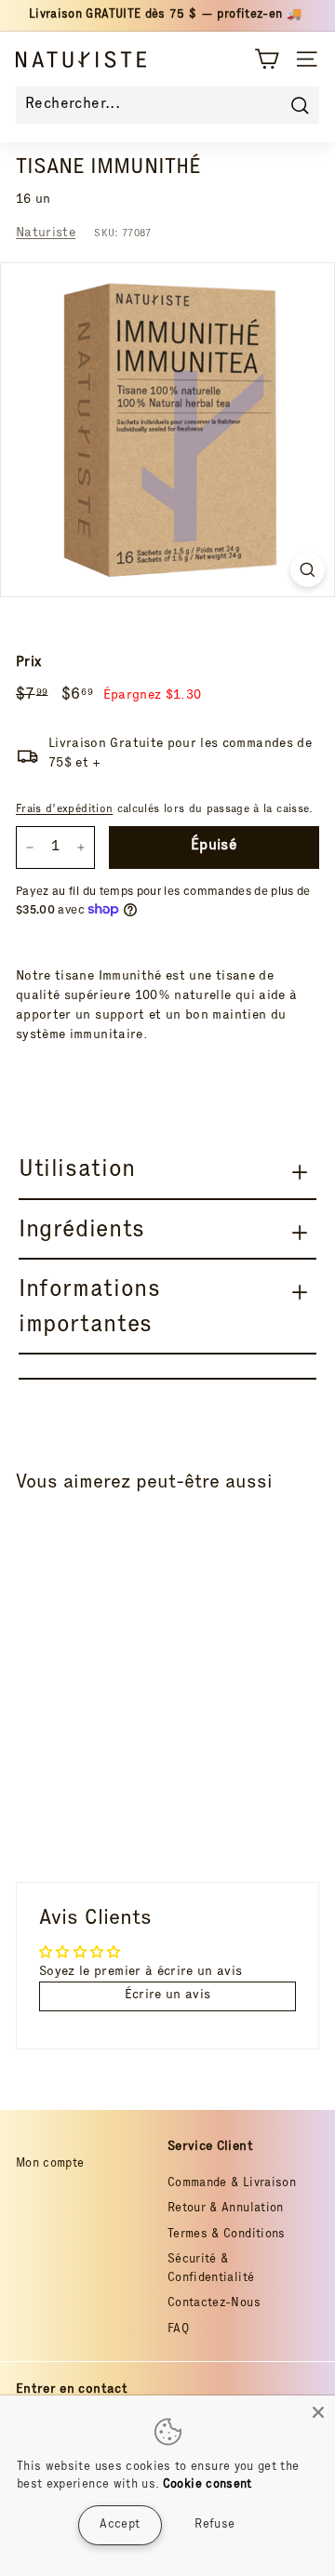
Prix (28, 663)
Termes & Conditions (227, 2235)
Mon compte (50, 2164)
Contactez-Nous (214, 2304)
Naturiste (46, 234)
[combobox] (167, 105)
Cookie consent (208, 2485)
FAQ (178, 2330)
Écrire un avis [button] (168, 1995)
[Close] (318, 2412)
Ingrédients (82, 1231)
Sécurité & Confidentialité (211, 2269)
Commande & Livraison (232, 2184)
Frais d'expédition (64, 810)
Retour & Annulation (226, 2209)
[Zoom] (308, 570)
